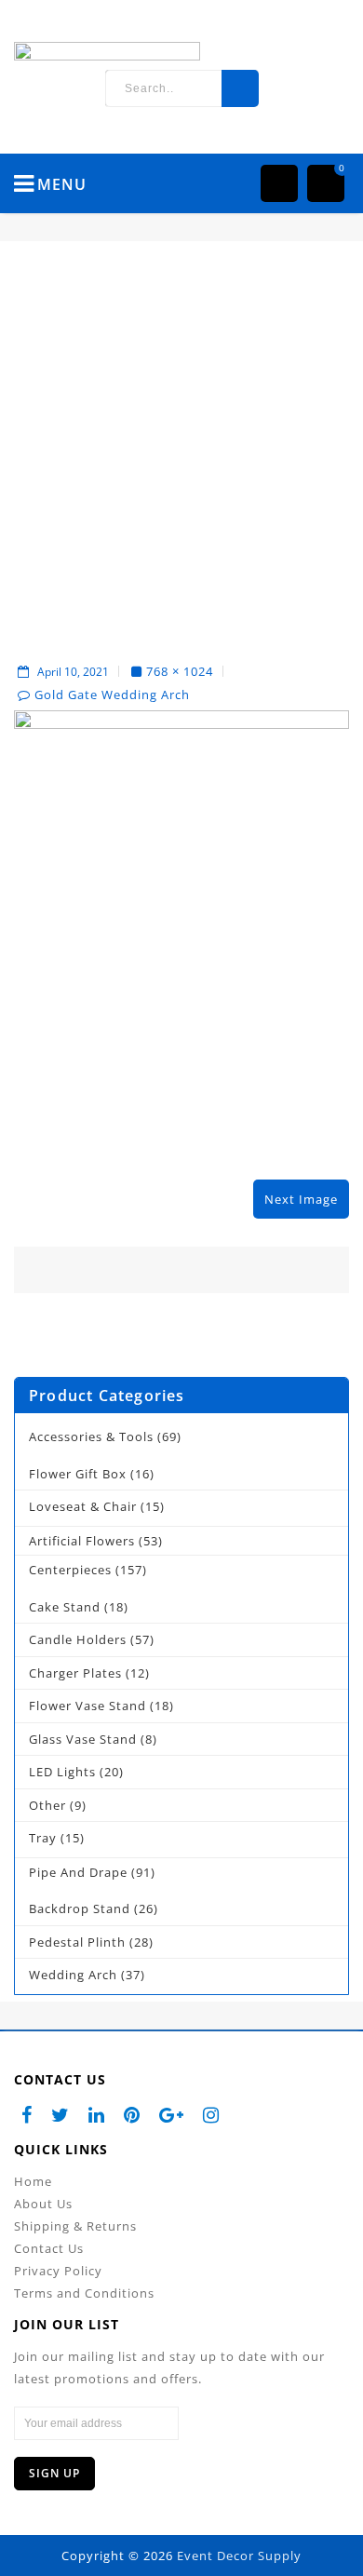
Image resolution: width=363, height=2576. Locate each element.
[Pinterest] (132, 2115)
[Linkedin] (97, 2115)
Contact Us (49, 2248)
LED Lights (62, 1772)
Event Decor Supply (239, 2556)
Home (33, 2181)
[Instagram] (211, 2115)
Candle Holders (78, 1639)
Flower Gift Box (78, 1474)
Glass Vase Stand (83, 1739)
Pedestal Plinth (77, 1942)
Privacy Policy (58, 2271)
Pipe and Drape (78, 1872)
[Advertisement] (181, 451)
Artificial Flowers (82, 1541)
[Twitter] (60, 2115)
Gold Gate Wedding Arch (112, 695)
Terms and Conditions (84, 2293)
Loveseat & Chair (83, 1506)
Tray (43, 1838)
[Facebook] (27, 2115)
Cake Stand (65, 1607)
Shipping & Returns (75, 2226)
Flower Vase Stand (87, 1706)
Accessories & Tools (91, 1436)
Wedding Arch (73, 1975)
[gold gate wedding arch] (181, 932)
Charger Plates (75, 1673)
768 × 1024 (180, 671)
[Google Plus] (172, 2115)
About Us (43, 2204)
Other (47, 1805)
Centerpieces (70, 1570)
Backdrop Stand (80, 1908)
